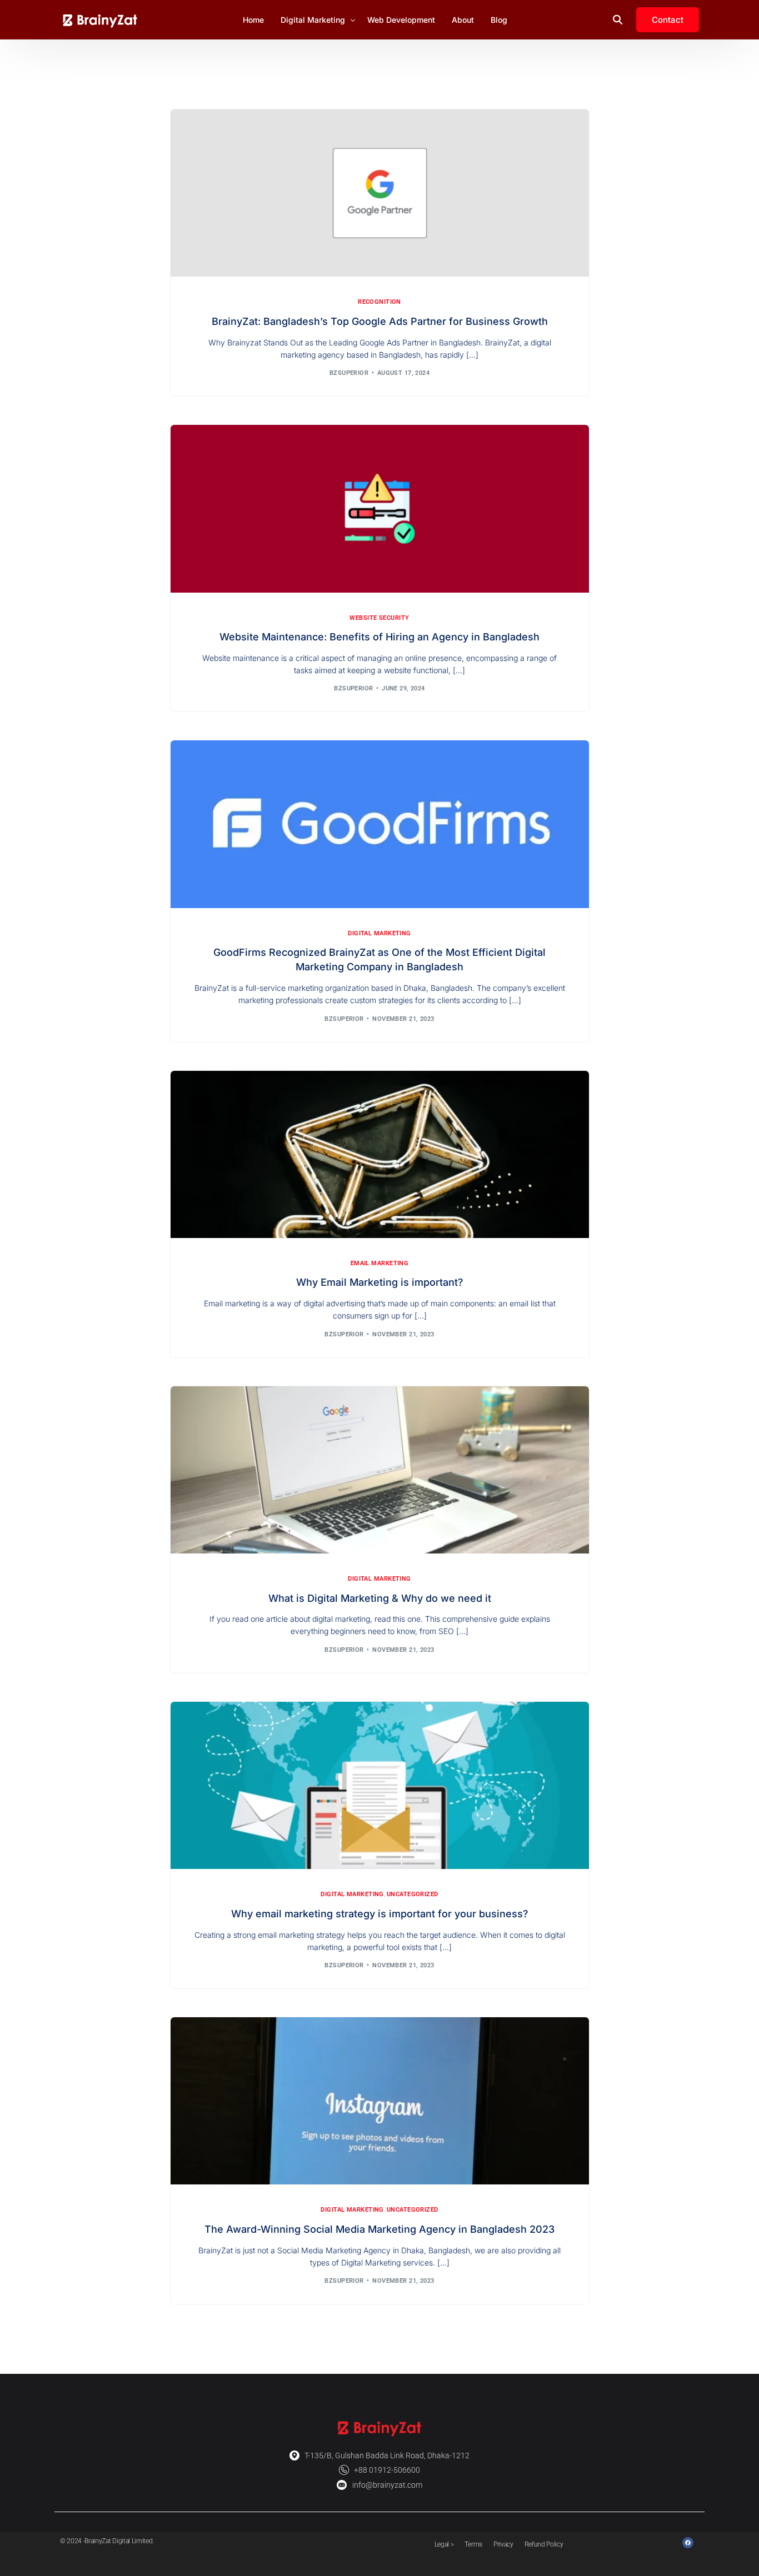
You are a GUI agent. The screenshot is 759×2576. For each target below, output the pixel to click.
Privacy (503, 2544)
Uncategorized (413, 1894)
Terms (473, 2544)
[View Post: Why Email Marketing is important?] (380, 1154)
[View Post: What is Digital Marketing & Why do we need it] (380, 1470)
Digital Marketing (379, 933)
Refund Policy (544, 2544)
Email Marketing (380, 1263)
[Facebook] (688, 2543)
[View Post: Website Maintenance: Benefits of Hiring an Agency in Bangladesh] (380, 508)
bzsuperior (349, 373)
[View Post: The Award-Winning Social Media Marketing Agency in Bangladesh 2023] (380, 2101)
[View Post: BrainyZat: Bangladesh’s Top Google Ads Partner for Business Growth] (380, 193)
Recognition (379, 302)
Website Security (379, 618)
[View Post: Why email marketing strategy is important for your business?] (380, 1785)
